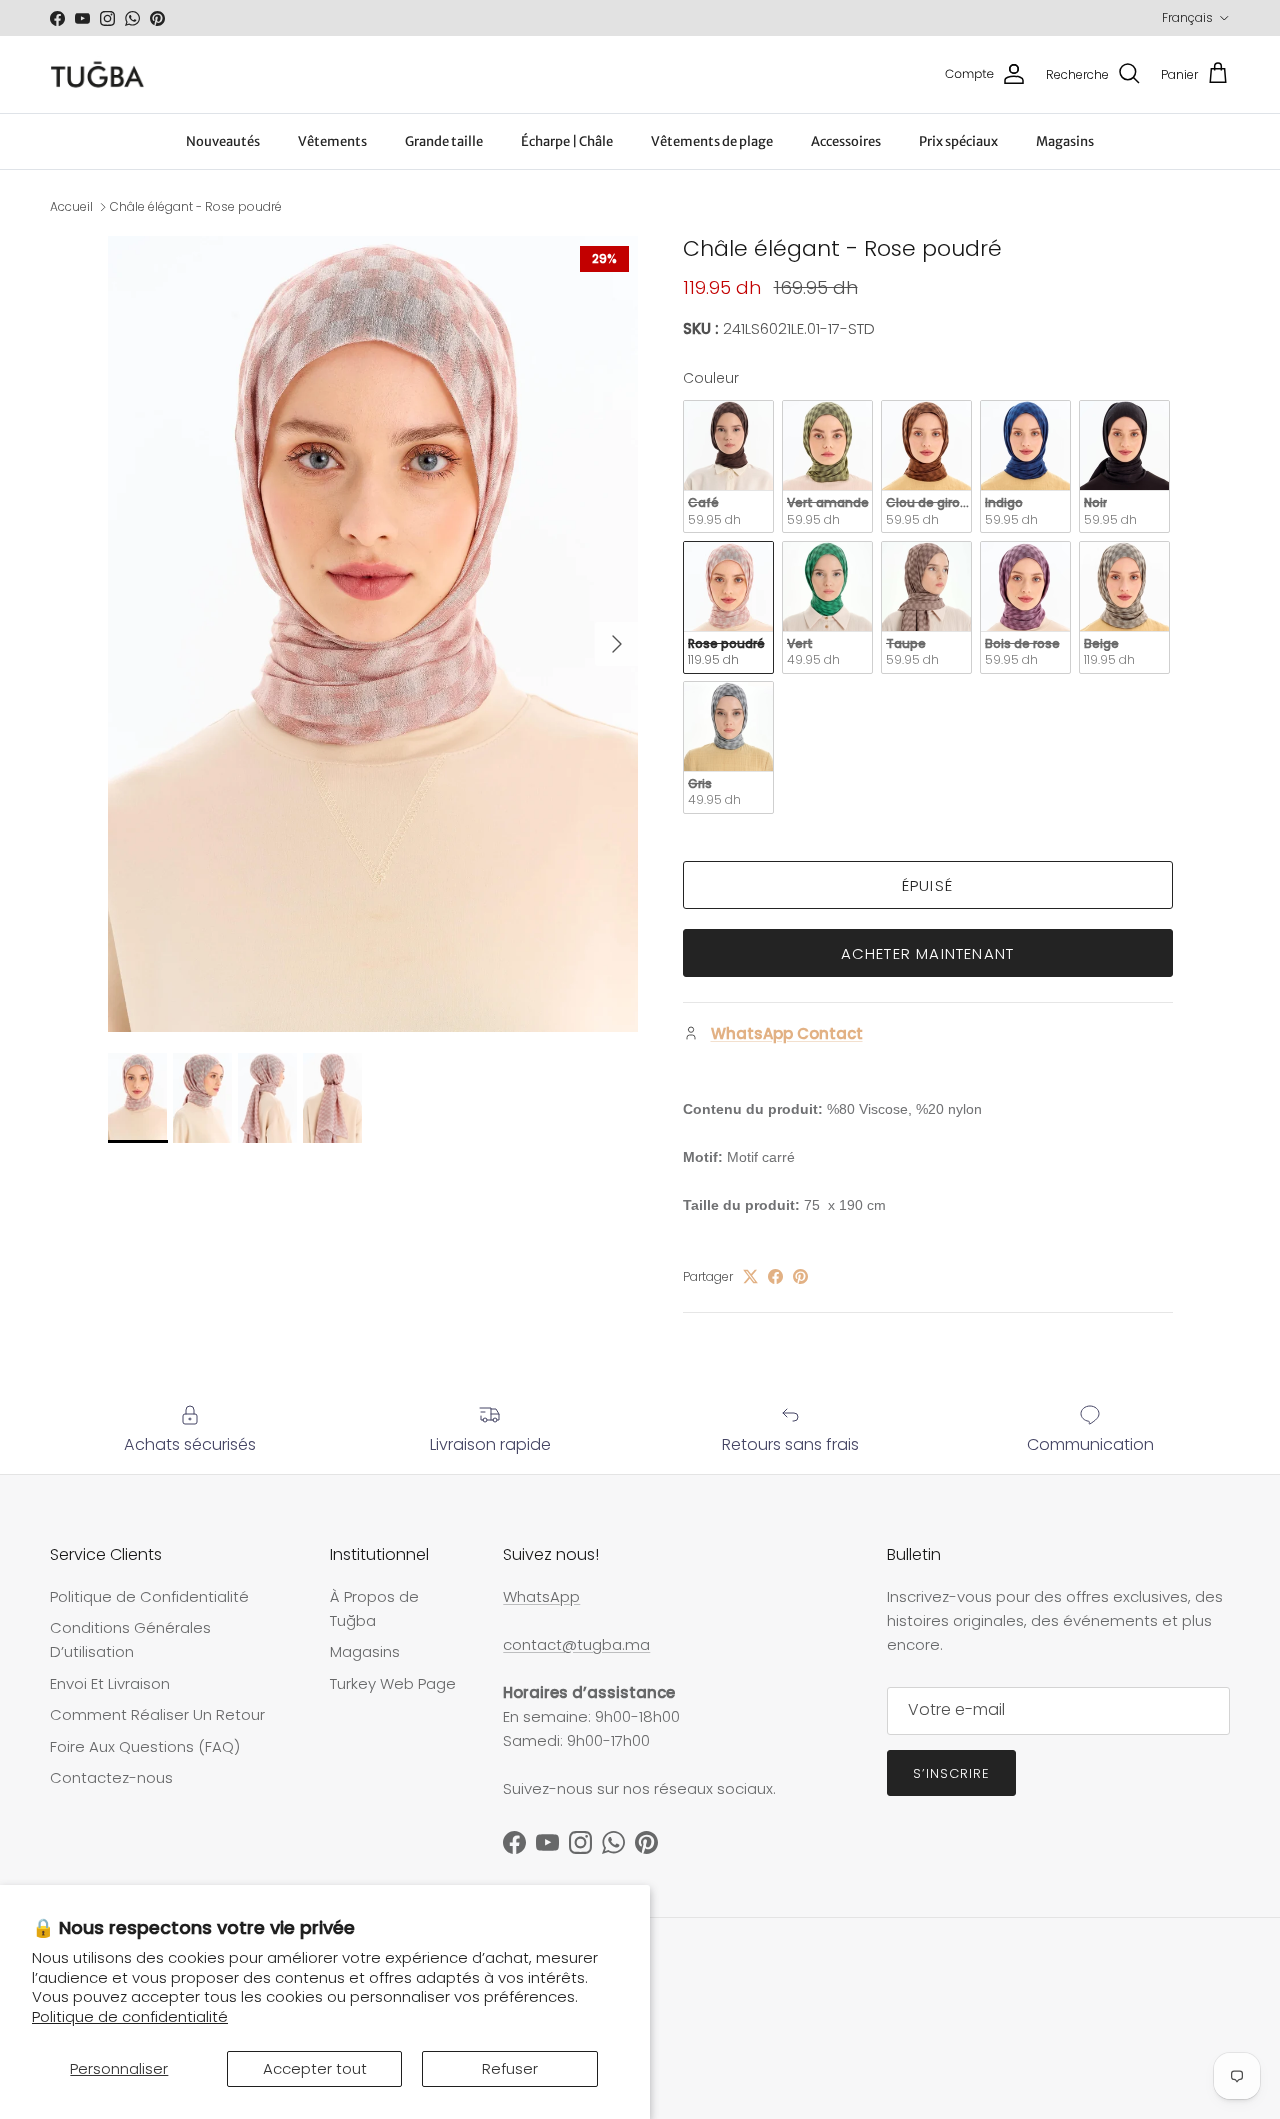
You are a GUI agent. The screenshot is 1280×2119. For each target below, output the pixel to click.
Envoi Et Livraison (110, 1683)
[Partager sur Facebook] (775, 1276)
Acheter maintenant (928, 953)
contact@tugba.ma (576, 1644)
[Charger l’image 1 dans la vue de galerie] (373, 634)
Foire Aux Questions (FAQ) (145, 1746)
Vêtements (332, 141)
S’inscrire (951, 1773)
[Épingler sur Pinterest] (800, 1276)
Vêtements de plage (712, 141)
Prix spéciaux (958, 141)
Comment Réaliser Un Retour (157, 1714)
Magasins (1065, 141)
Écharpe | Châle (567, 141)
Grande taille (444, 141)
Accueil (71, 206)
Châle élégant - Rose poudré (196, 206)
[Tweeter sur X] (750, 1276)
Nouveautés (223, 141)
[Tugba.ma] (97, 74)
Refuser (510, 2068)
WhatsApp (541, 1596)
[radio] (728, 466)
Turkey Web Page (393, 1683)
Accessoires (846, 141)
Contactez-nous (111, 1777)
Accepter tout (315, 2068)
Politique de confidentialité (130, 2016)
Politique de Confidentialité (149, 1596)
